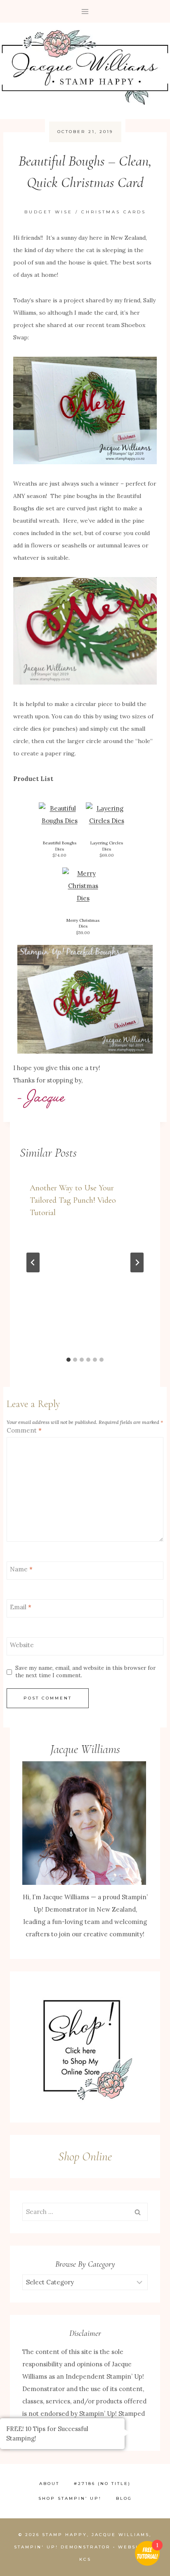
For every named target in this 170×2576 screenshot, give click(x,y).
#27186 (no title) (102, 2484)
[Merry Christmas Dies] (83, 886)
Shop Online (85, 2156)
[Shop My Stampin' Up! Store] (85, 2047)
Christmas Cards (114, 212)
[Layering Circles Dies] (106, 815)
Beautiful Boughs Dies (60, 846)
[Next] (137, 1262)
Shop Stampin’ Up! (70, 2498)
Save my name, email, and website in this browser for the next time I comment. (85, 1672)
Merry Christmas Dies (83, 923)
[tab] (68, 1360)
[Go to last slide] (33, 1262)
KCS (85, 2559)
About (49, 2484)
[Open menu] (85, 11)
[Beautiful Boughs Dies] (59, 815)
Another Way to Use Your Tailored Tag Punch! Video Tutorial (73, 1200)
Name (21, 1570)
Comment (24, 1430)
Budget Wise (48, 212)
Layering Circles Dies (107, 846)
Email (21, 1607)
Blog (124, 2498)
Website (22, 1645)
